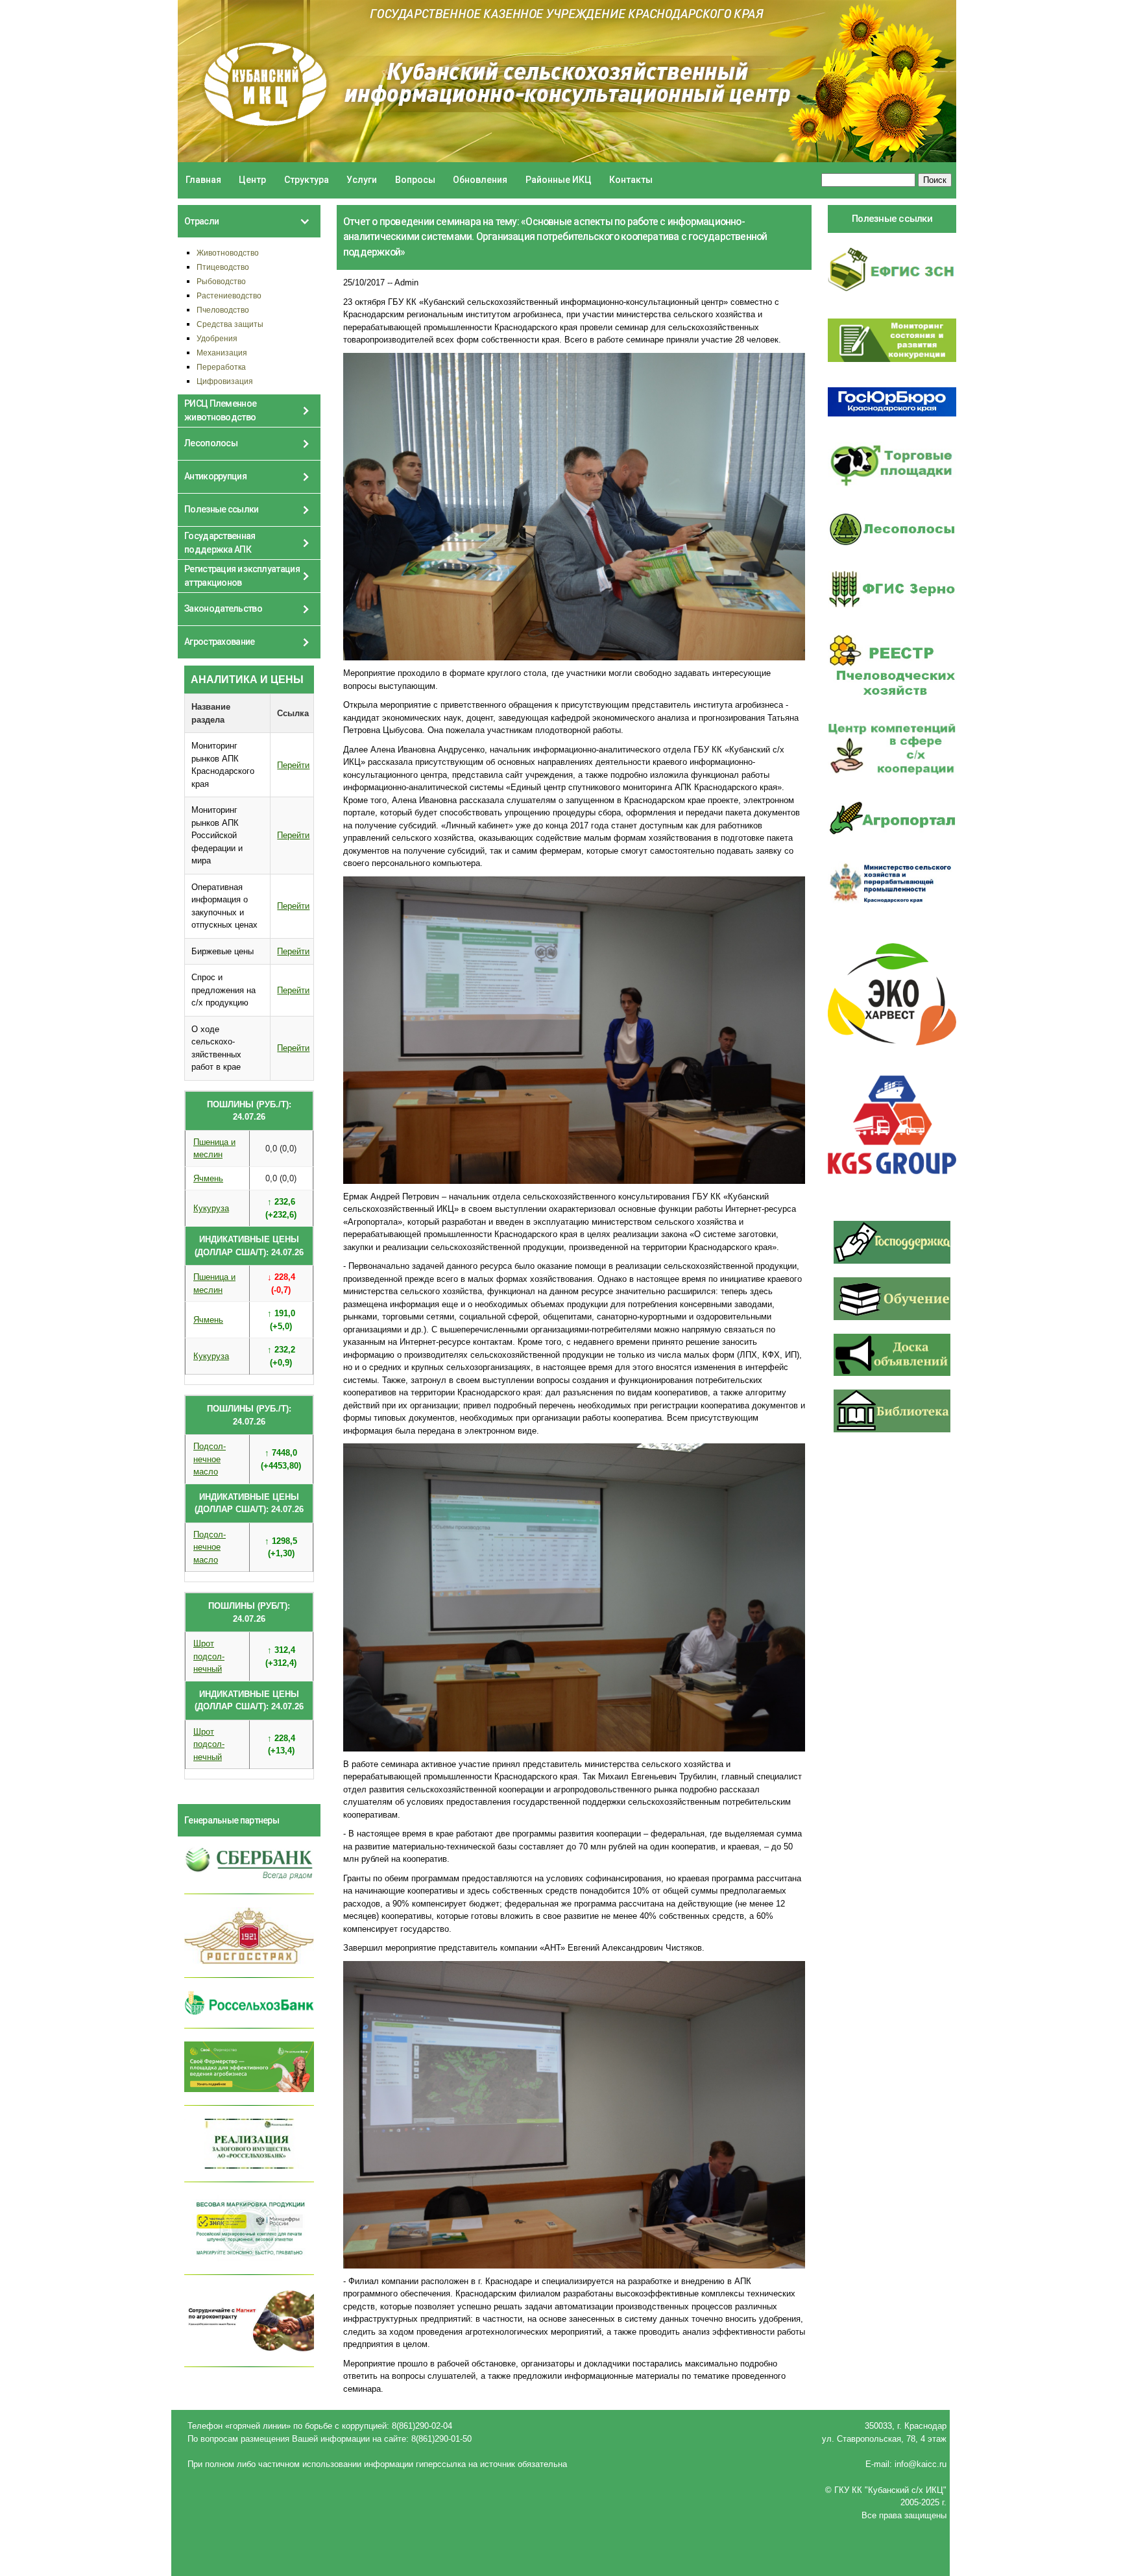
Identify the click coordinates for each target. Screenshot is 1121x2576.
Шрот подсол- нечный (209, 1656)
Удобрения (217, 338)
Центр (252, 180)
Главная (203, 180)
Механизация (222, 353)
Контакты (631, 180)
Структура (307, 180)
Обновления (480, 180)
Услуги (362, 180)
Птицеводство (223, 267)
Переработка (221, 367)
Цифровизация (225, 381)
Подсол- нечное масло (210, 1459)
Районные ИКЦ (559, 180)
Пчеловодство (223, 310)
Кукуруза (211, 1208)
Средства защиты (230, 324)
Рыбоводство (221, 281)
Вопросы (415, 180)
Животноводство (228, 253)
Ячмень (208, 1178)
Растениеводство (229, 295)
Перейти (293, 765)
